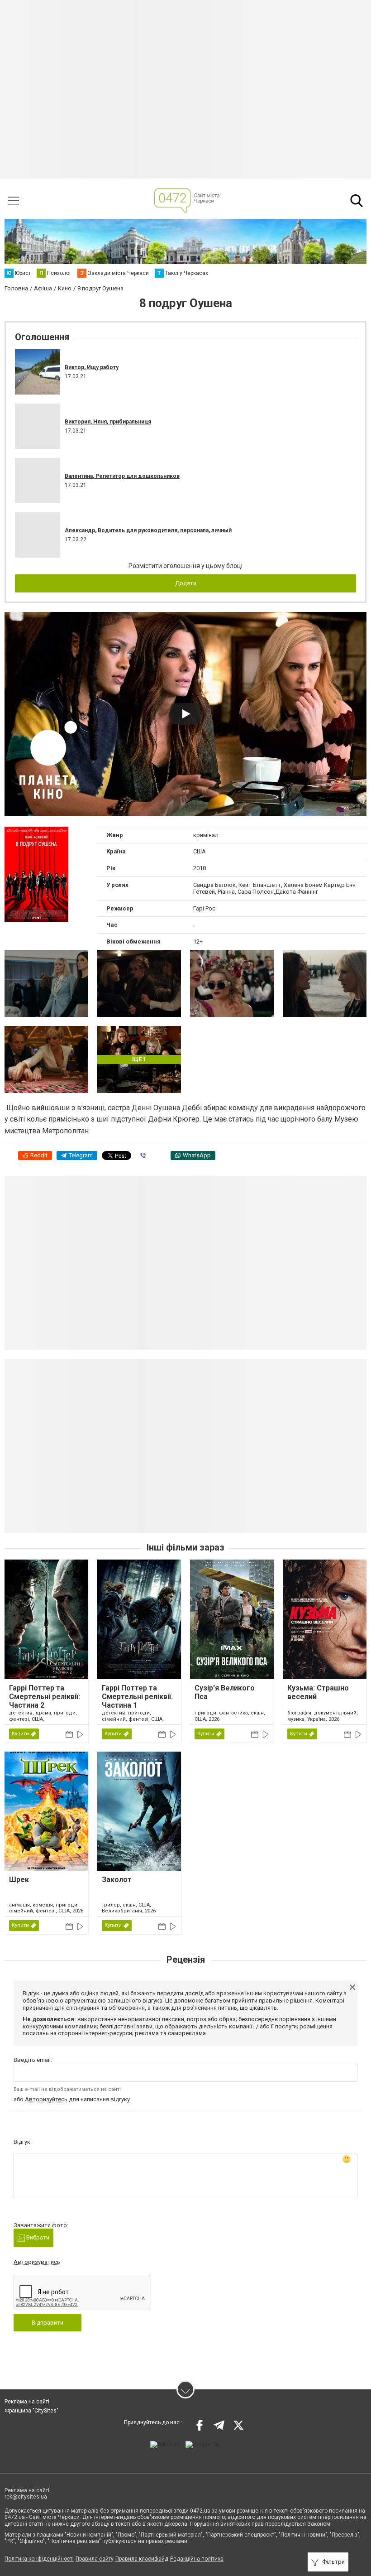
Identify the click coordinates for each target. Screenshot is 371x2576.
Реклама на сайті (27, 2402)
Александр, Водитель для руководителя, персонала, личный (148, 530)
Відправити (48, 2323)
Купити (20, 1734)
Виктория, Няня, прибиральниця (108, 422)
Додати (186, 583)
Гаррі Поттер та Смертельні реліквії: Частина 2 (45, 1697)
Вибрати (37, 2237)
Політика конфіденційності (39, 2559)
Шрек (19, 1880)
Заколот (117, 1880)
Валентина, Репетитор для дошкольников (122, 476)
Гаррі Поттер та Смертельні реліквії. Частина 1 (137, 1697)
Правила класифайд (142, 2559)
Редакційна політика (197, 2559)
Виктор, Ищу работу (92, 367)
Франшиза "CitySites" (31, 2411)
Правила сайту (95, 2559)
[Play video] (185, 714)
